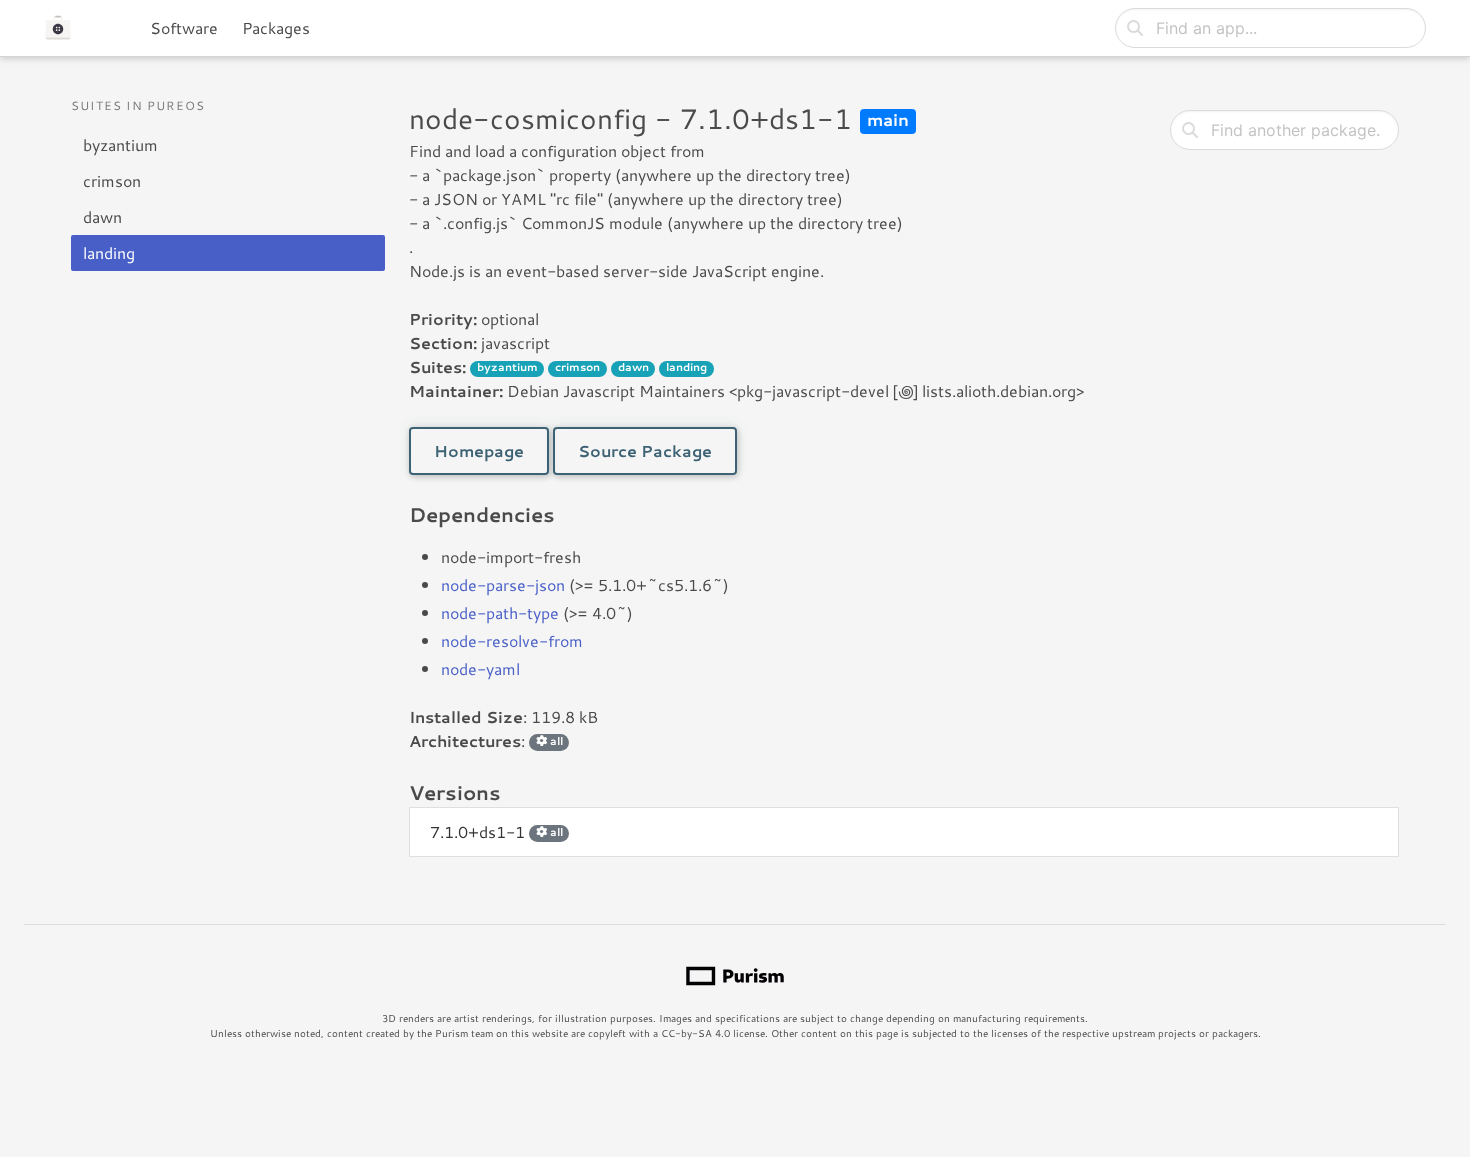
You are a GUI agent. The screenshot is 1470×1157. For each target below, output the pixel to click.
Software (184, 27)
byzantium (120, 144)
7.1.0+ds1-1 (496, 831)
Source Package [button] (645, 450)
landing (109, 252)
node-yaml (480, 668)
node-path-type (500, 612)
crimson (112, 180)
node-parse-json (503, 584)
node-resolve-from (512, 640)
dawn (102, 216)
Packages (276, 27)
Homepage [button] (479, 450)
